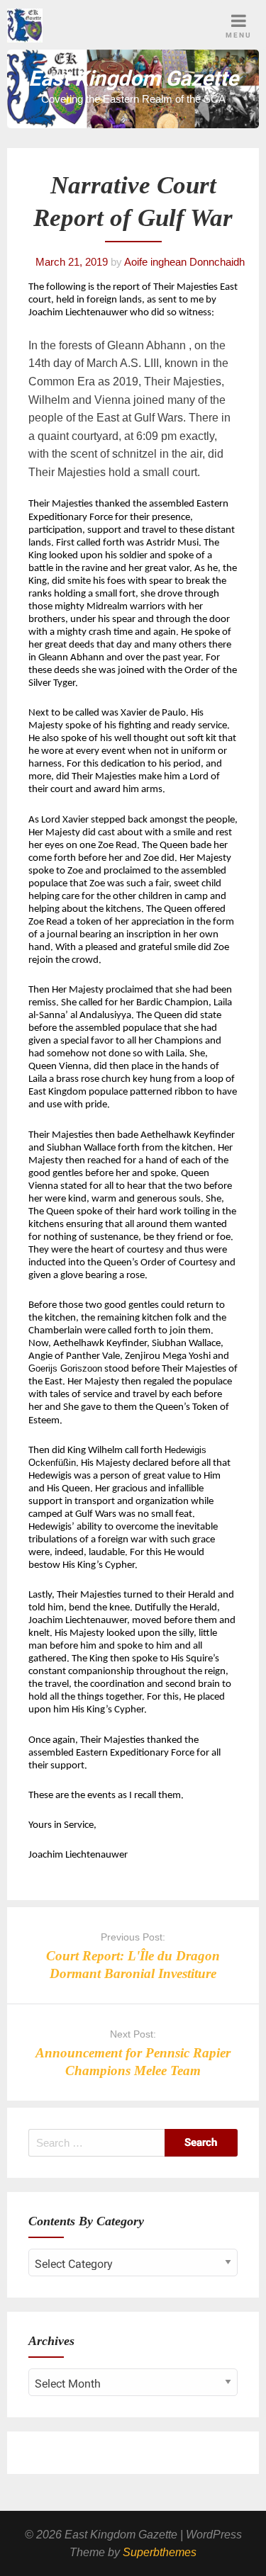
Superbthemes (160, 2552)
